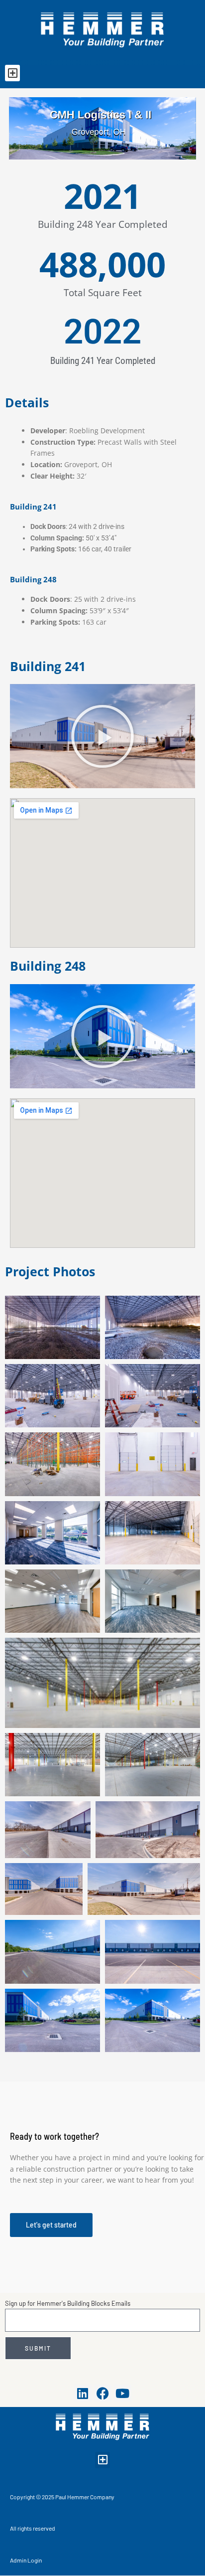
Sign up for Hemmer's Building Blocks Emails (68, 2303)
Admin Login (26, 2560)
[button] (12, 73)
